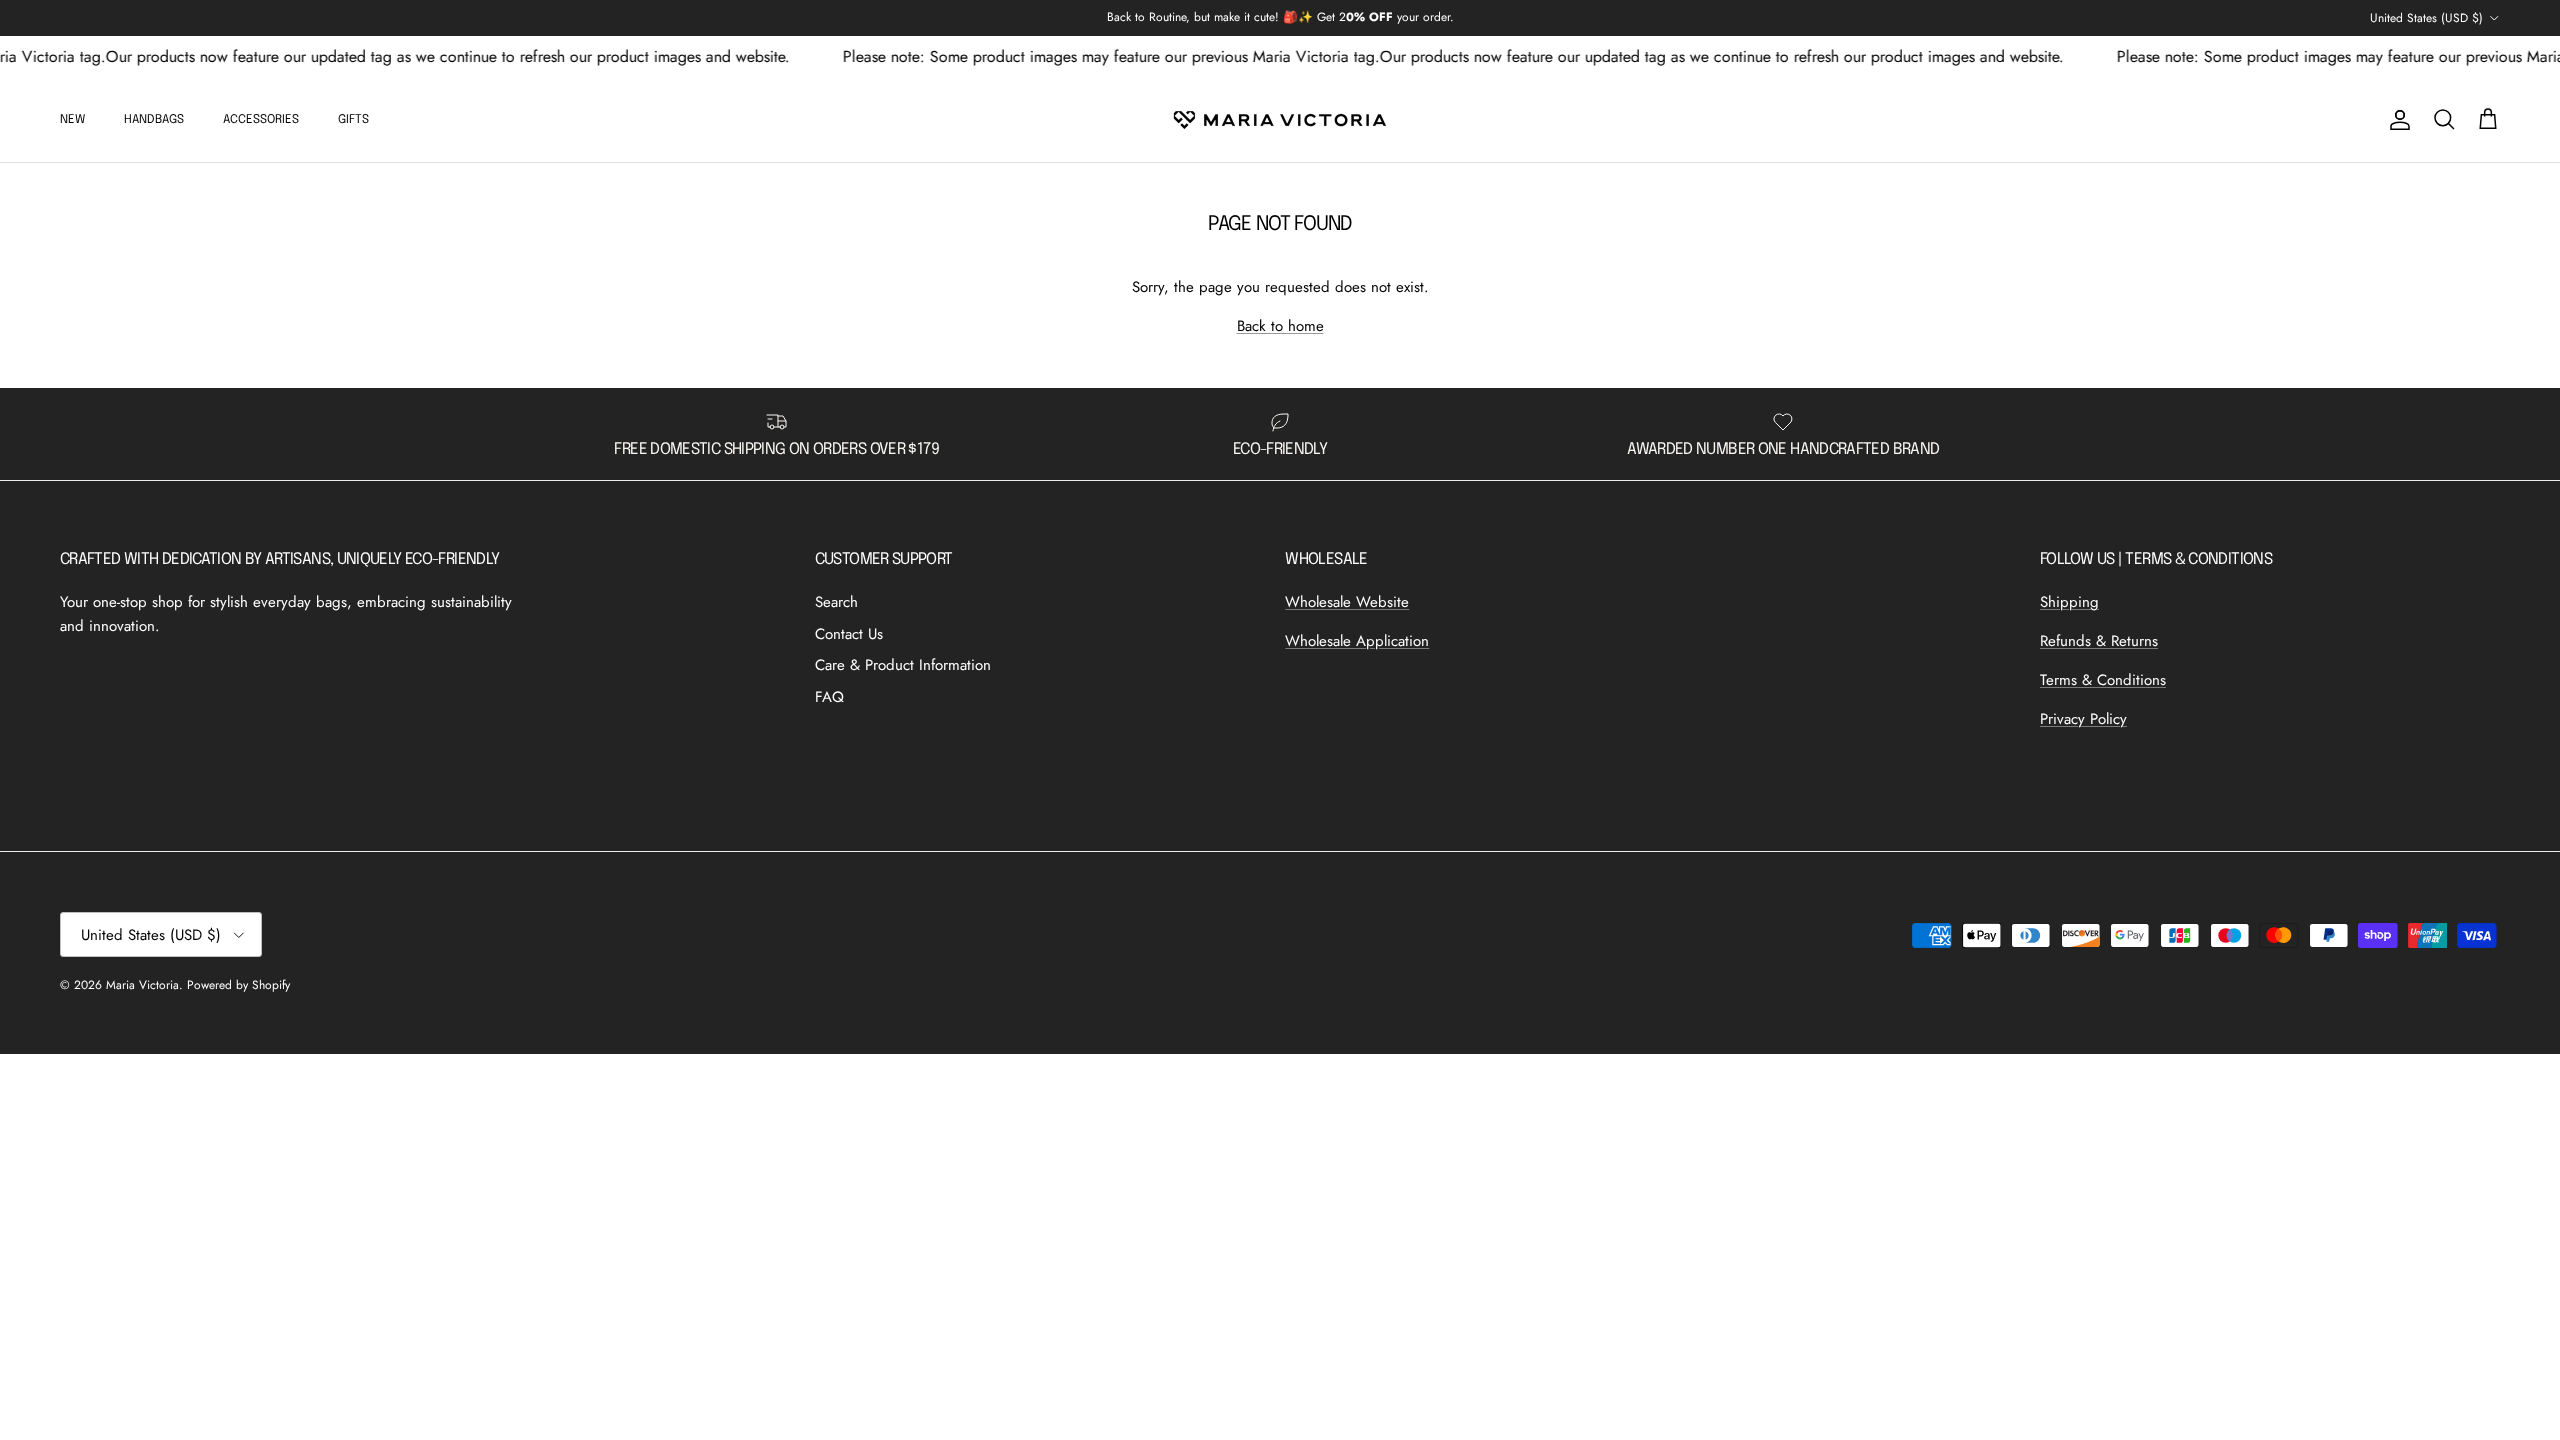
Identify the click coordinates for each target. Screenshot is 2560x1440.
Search (836, 602)
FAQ (829, 697)
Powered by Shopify (238, 985)
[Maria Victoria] (1280, 120)
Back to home (1280, 326)
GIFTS (353, 120)
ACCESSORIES (261, 120)
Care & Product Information (903, 665)
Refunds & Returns (2099, 641)
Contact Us (849, 634)
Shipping (2069, 602)
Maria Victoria (142, 985)
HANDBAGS (154, 120)
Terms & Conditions (2103, 680)
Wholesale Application (1357, 641)
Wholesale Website (1347, 602)
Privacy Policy (2083, 719)
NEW (72, 120)
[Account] (2396, 120)
